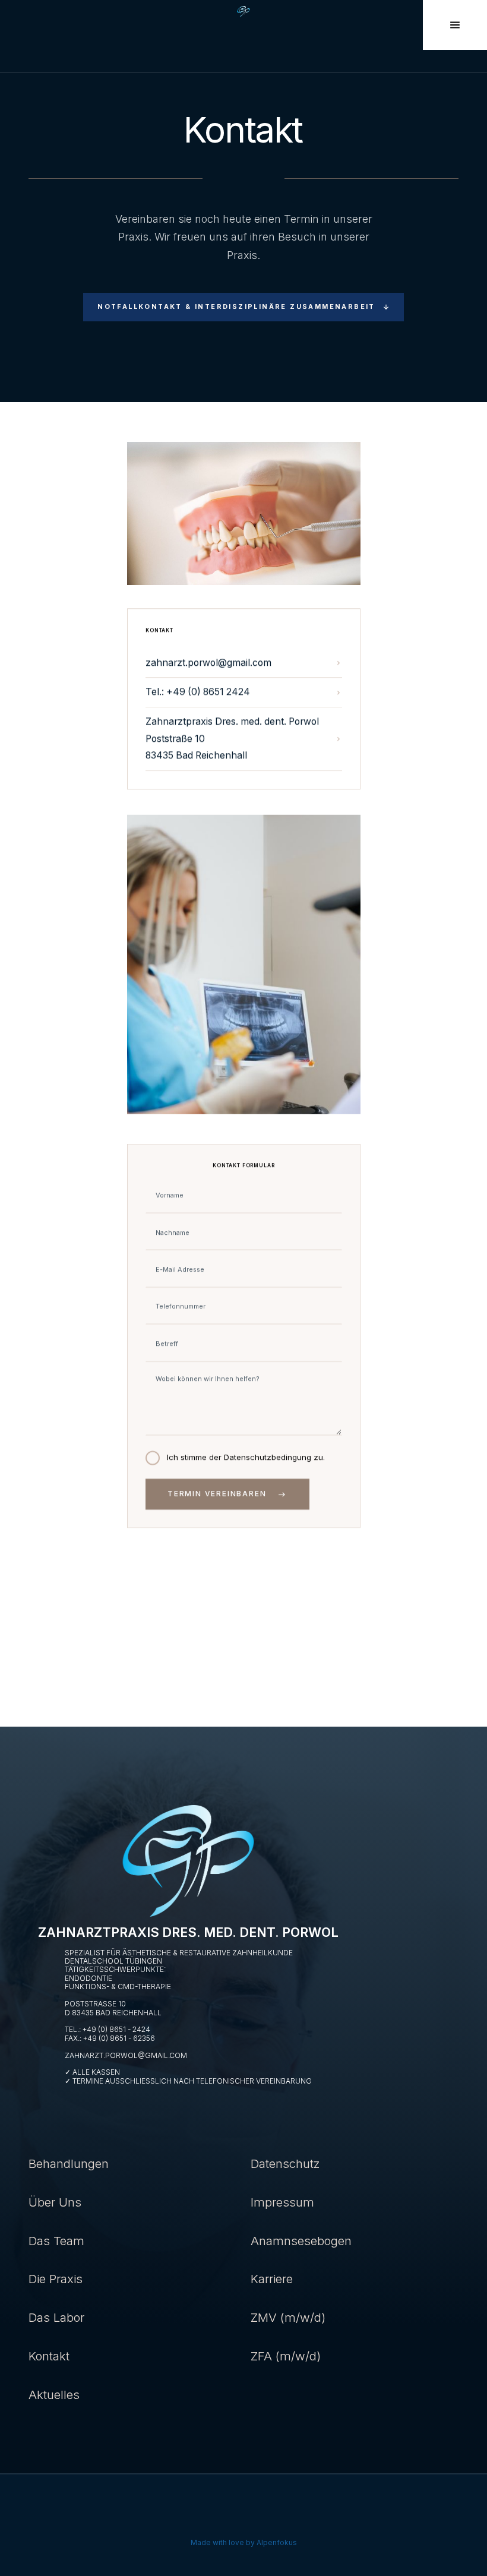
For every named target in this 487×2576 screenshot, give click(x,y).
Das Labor (56, 2317)
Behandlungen (69, 2163)
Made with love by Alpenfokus (244, 2542)
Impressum (282, 2202)
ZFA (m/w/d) (286, 2356)
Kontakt (49, 2356)
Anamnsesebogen (301, 2241)
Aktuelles (54, 2395)
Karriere (272, 2279)
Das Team (56, 2241)
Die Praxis (56, 2279)
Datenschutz (285, 2163)
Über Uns (55, 2202)
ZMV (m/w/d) (288, 2317)
